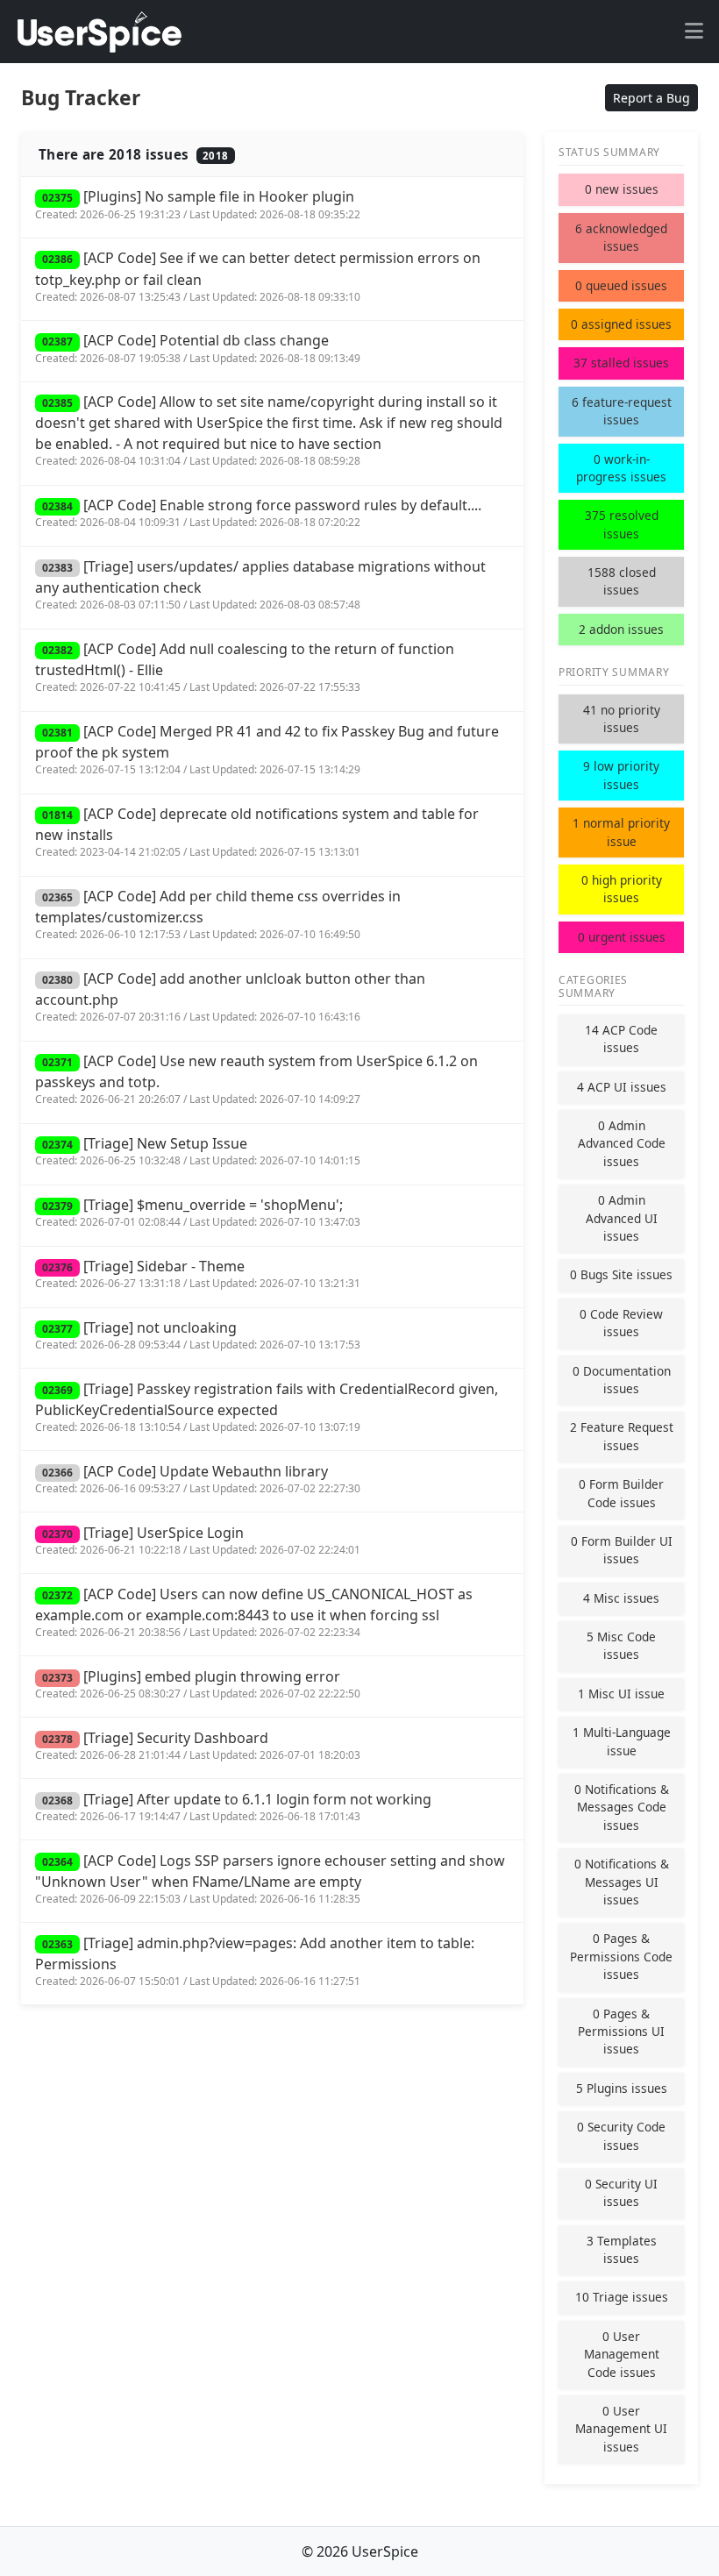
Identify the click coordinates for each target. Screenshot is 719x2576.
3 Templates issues (622, 2249)
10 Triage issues (622, 2297)
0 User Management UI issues (621, 2429)
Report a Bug (651, 98)
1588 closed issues (622, 581)
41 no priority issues (622, 719)
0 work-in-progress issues (621, 468)
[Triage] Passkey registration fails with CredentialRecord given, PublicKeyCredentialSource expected (267, 1407)
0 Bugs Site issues (621, 1274)
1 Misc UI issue (621, 1694)
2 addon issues (621, 629)
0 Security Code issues (621, 2135)
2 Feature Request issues (622, 1436)
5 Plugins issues (622, 2088)
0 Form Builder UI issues (622, 1550)
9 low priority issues (621, 775)
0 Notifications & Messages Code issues (622, 1807)
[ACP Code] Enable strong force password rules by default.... (258, 512)
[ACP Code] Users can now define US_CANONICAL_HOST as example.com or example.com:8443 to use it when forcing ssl (254, 1612)
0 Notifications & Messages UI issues (622, 1882)
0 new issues (622, 189)
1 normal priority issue (621, 832)
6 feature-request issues (622, 411)
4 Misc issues (621, 1598)
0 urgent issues (622, 937)
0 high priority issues (622, 889)
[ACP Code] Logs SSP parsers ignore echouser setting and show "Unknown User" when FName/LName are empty (270, 1879)
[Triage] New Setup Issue (198, 1151)
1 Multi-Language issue (622, 1741)
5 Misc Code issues (621, 1645)
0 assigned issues (621, 324)
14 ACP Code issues (621, 1039)
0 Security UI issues (621, 2192)
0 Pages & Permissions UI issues (621, 2032)
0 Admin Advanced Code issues (622, 1143)
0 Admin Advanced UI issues (622, 1218)
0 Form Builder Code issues (621, 1493)
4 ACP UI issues (622, 1087)
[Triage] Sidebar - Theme (198, 1274)
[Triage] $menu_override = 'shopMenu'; (198, 1212)
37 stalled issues (621, 363)
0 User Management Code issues (622, 2354)
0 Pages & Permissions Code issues (621, 1956)
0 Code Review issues (621, 1323)
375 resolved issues (622, 524)
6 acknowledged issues (621, 237)
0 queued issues (621, 285)
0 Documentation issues (622, 1380)
